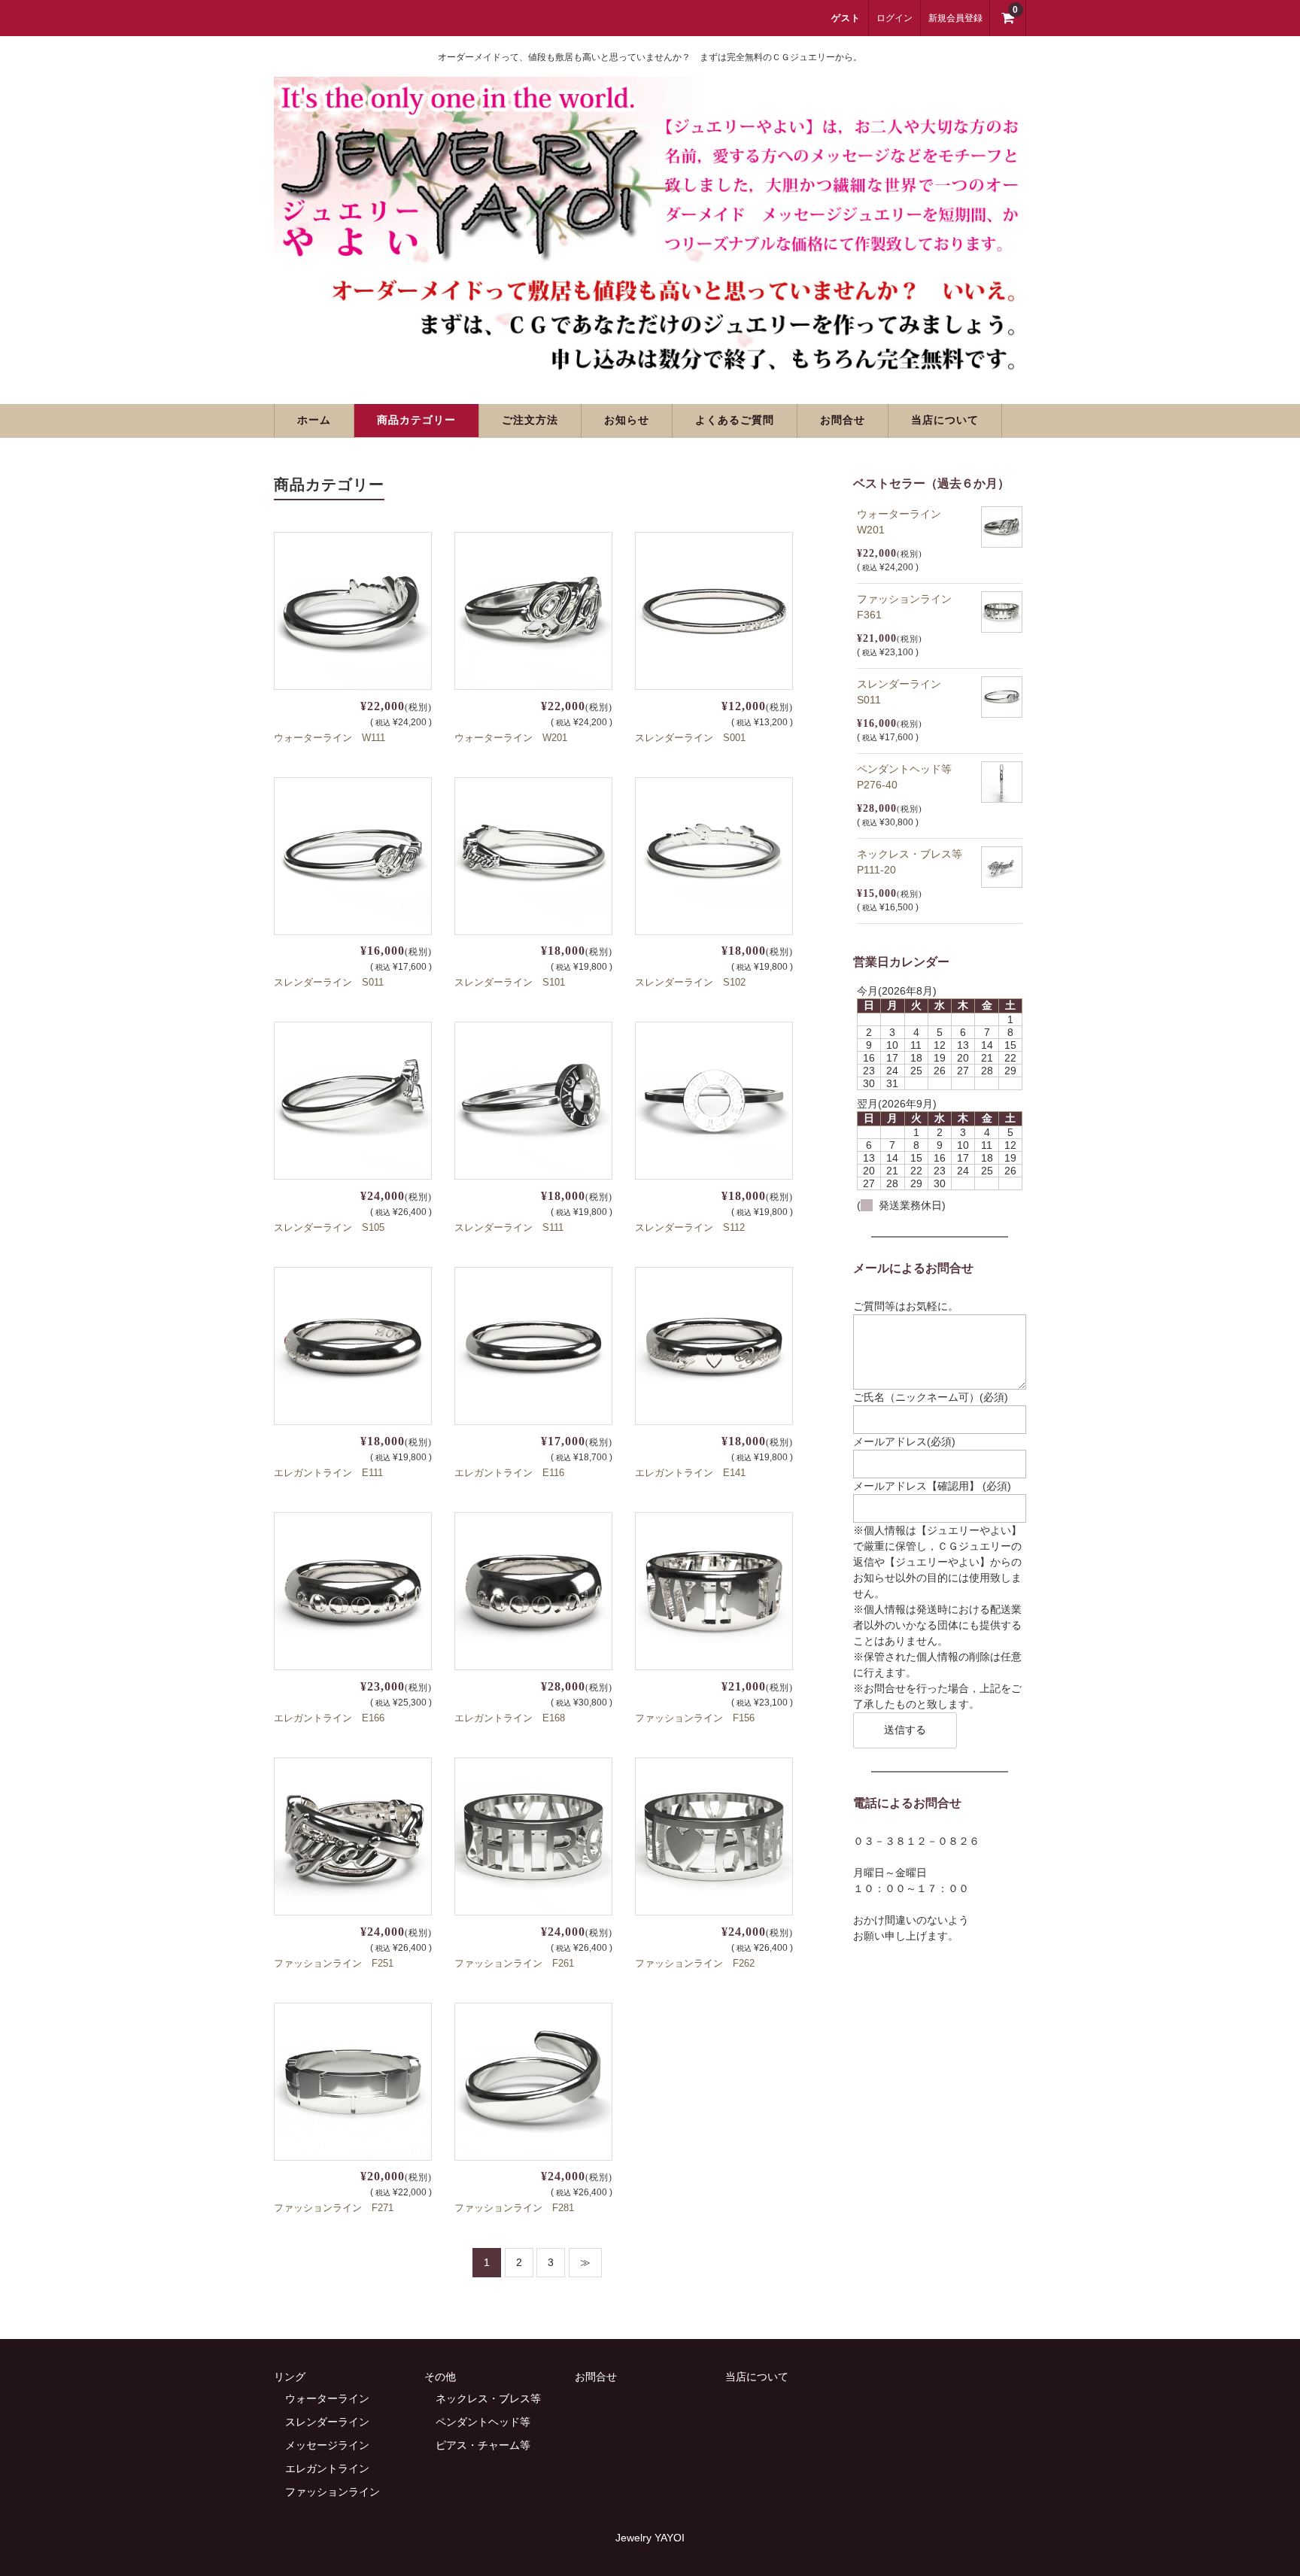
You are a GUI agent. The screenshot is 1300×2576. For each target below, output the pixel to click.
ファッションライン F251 (334, 1963)
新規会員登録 (955, 18)
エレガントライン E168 (510, 1718)
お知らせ (627, 420)
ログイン (895, 18)
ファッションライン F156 (695, 1718)
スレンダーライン (327, 2422)
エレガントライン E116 (509, 1473)
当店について (945, 420)
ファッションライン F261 (514, 1963)
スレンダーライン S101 (510, 982)
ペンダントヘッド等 (483, 2422)
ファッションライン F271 (334, 2208)
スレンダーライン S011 (329, 982)
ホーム (314, 420)
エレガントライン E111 (328, 1473)
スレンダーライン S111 (509, 1227)
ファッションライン (333, 2492)
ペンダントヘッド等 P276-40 (910, 777)
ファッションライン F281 (514, 2208)
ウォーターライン (327, 2398)
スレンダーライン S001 (690, 738)
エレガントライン (327, 2468)
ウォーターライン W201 (511, 738)
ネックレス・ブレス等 (488, 2398)
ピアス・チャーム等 (483, 2445)
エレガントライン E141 (690, 1473)
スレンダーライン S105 (329, 1227)
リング (290, 2377)
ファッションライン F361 (910, 607)
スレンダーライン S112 (690, 1227)
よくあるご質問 (735, 420)
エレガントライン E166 (329, 1718)
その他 (440, 2377)
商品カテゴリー (416, 420)
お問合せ (843, 420)
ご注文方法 (530, 420)
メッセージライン (327, 2445)
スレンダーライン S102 (690, 982)
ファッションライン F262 (695, 1963)
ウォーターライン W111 (330, 738)
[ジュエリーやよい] (650, 364)
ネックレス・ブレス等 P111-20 (915, 862)
